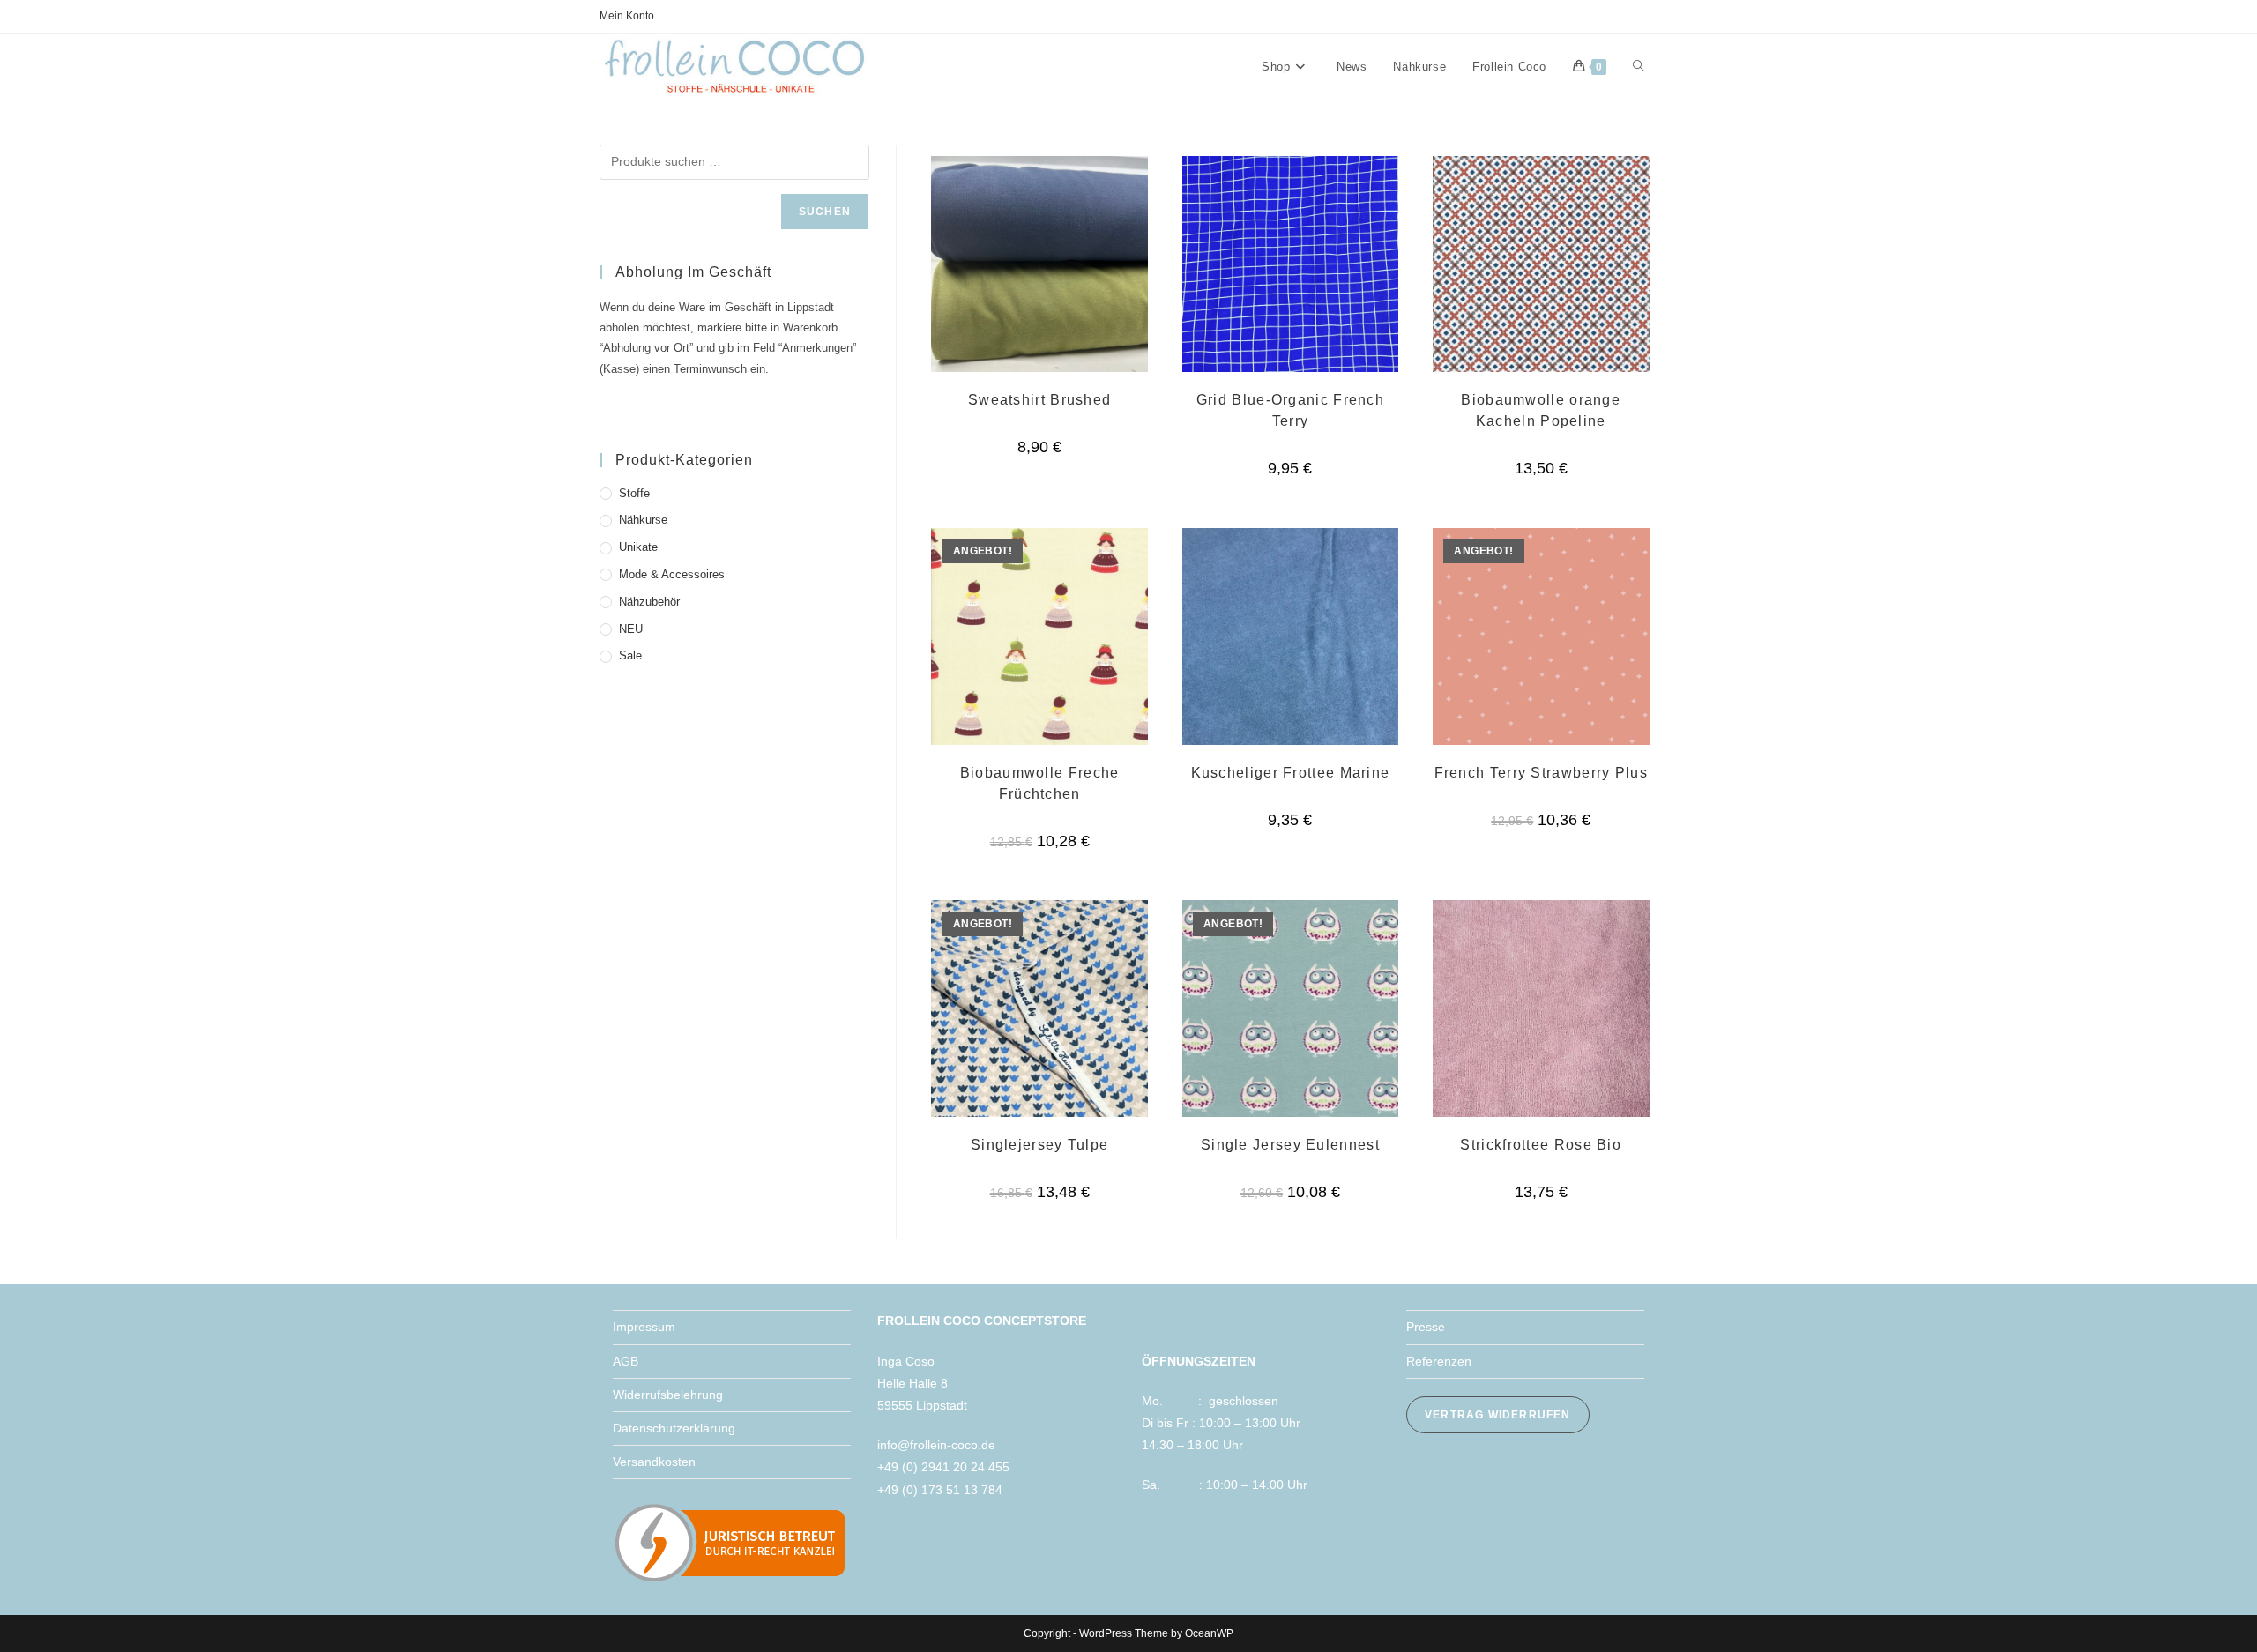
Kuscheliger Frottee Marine (1291, 773)
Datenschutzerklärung (674, 1428)
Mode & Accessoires (672, 574)
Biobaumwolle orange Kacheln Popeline (1541, 410)
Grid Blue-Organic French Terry (1290, 410)
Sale (630, 655)
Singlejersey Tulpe (1039, 1145)
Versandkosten (654, 1462)
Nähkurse (643, 520)
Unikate (638, 547)
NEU (631, 629)
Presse (1426, 1327)
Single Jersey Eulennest (1290, 1145)
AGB (626, 1361)
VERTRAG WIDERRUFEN (1498, 1415)
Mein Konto (627, 16)
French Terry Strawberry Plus (1541, 773)
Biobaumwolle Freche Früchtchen (1040, 783)
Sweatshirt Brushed (1039, 400)
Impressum (644, 1327)
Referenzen (1439, 1361)
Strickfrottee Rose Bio (1541, 1145)
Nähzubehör (649, 602)
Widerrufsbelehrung (668, 1395)
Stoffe (634, 493)
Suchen (825, 212)
